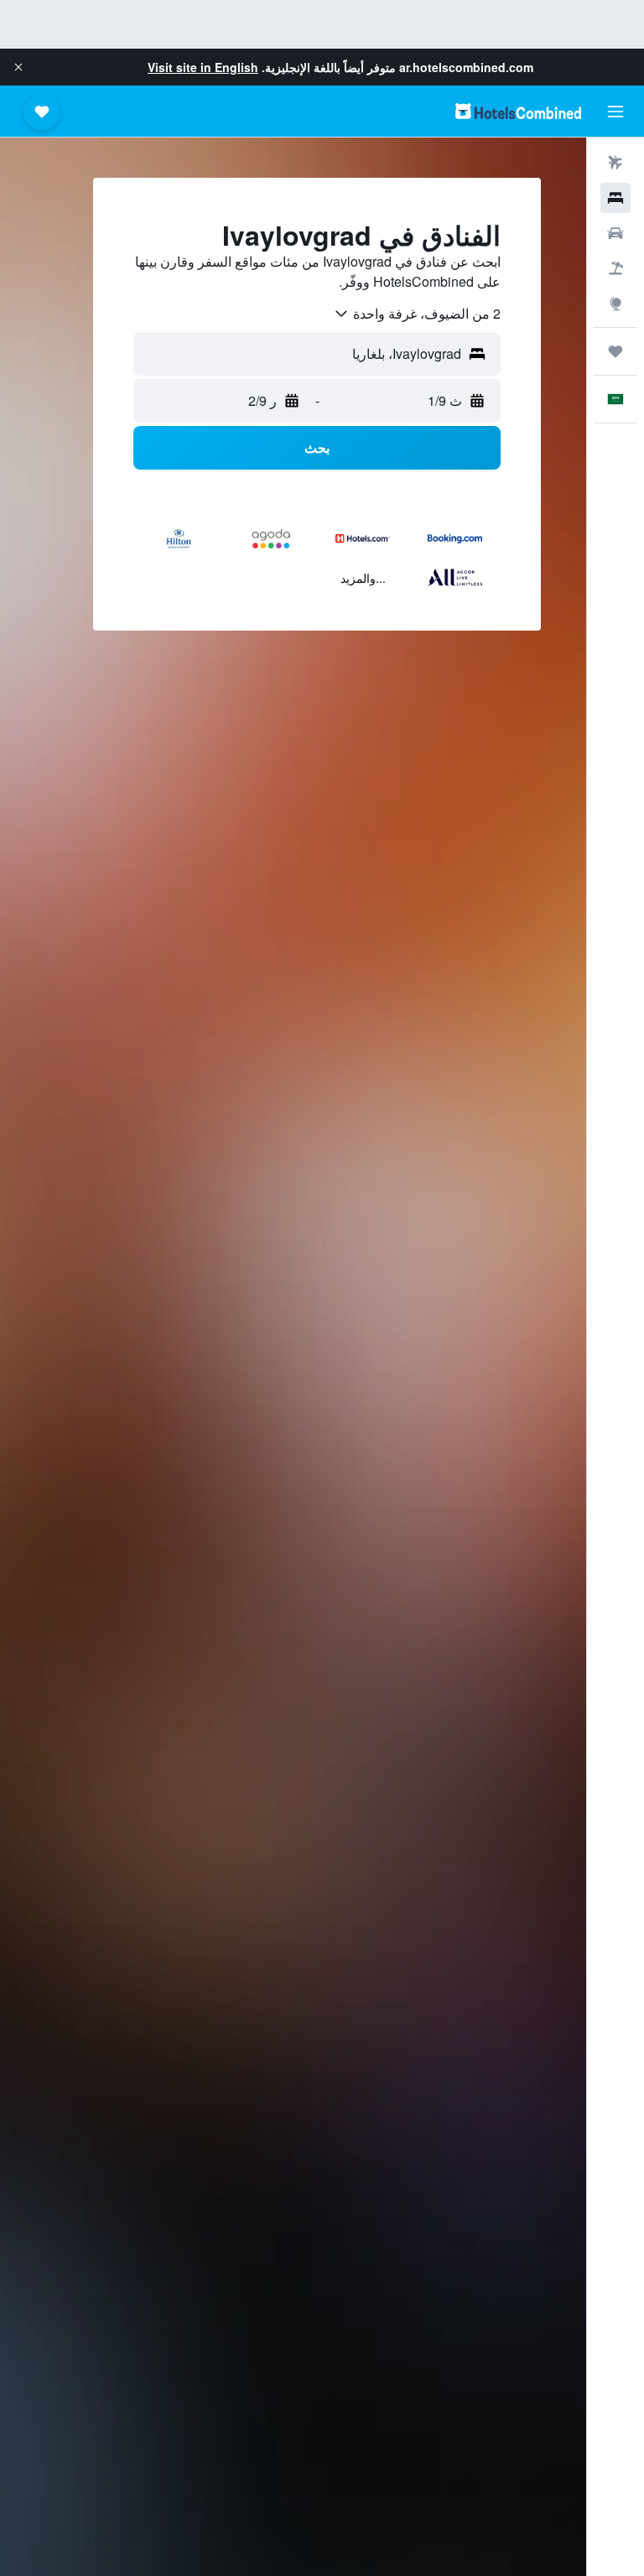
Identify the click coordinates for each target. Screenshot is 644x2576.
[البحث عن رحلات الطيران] (615, 163)
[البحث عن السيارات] (615, 233)
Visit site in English (203, 67)
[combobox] (417, 314)
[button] (18, 67)
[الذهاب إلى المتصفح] (615, 304)
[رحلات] (615, 351)
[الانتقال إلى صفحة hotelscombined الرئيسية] (518, 111)
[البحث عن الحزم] (615, 268)
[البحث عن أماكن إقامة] (615, 198)
